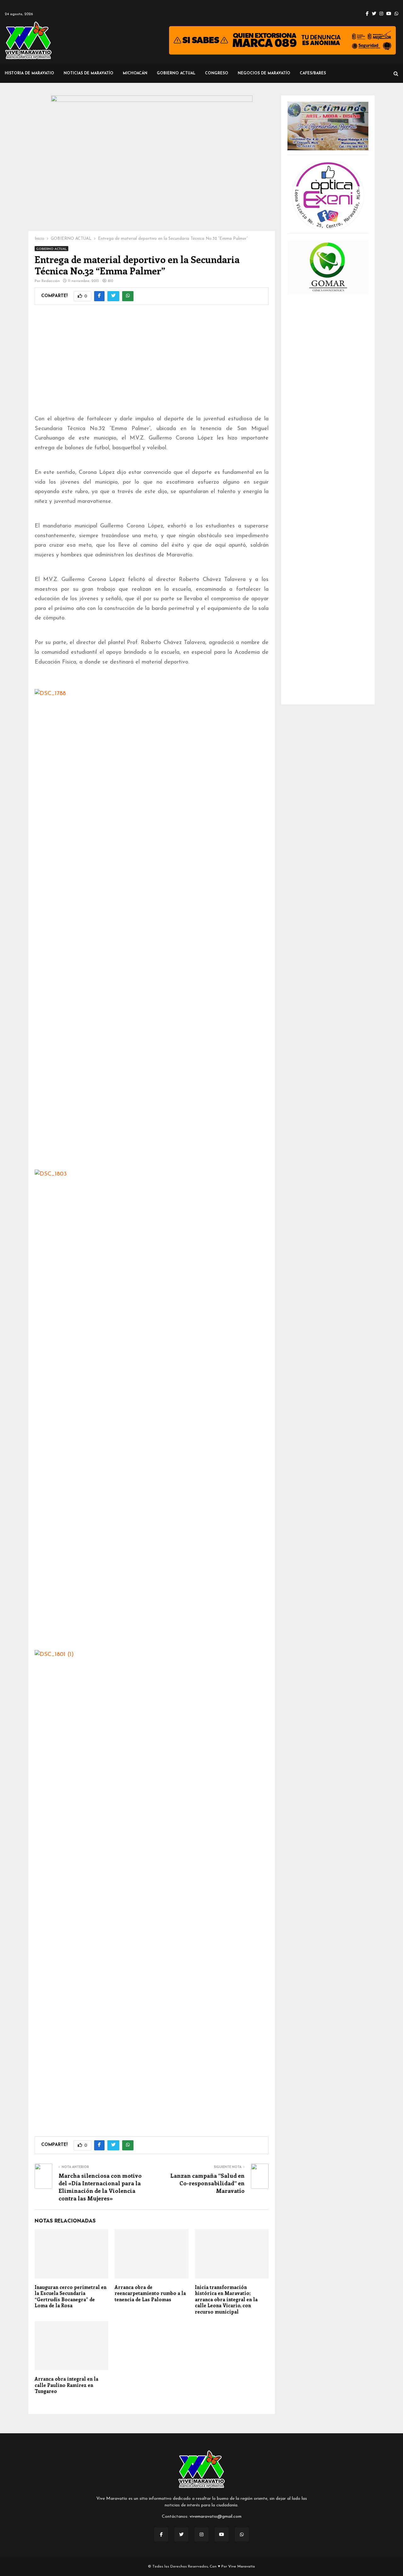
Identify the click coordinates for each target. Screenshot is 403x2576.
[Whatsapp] (242, 2534)
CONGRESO (217, 73)
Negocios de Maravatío (264, 73)
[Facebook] (161, 2534)
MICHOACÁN (135, 73)
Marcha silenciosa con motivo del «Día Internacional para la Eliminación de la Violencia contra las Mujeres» (100, 2187)
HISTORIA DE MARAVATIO (29, 73)
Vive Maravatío (242, 2567)
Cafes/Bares (313, 73)
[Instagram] (201, 2534)
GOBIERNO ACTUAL (176, 73)
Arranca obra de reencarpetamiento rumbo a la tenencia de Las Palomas (150, 2293)
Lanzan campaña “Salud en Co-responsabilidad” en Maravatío (207, 2183)
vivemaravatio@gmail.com (216, 2517)
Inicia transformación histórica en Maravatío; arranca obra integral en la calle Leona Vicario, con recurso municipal (226, 2299)
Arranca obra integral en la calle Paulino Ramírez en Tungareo (66, 2385)
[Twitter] (181, 2534)
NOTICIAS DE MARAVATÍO (88, 73)
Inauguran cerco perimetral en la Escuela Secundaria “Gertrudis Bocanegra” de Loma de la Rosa (71, 2296)
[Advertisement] (152, 364)
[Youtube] (222, 2534)
